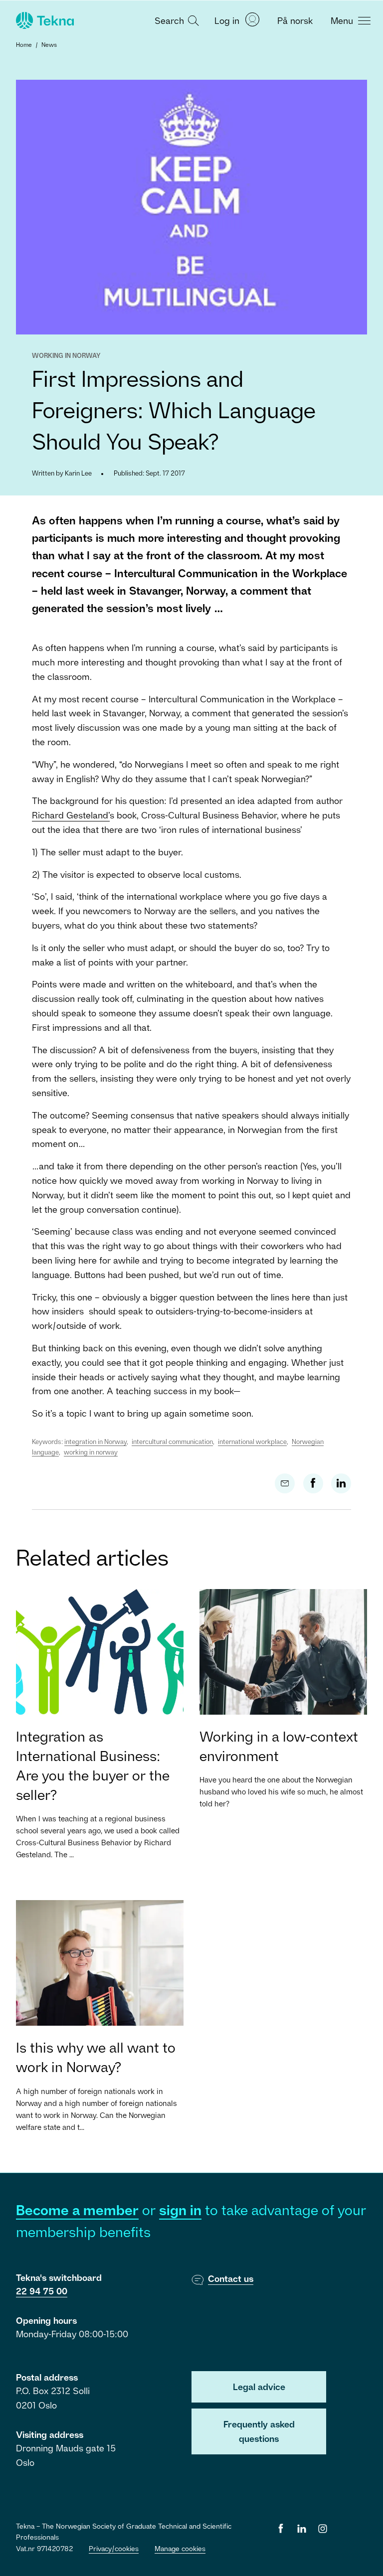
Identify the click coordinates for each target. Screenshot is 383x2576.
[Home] (44, 20)
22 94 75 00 (42, 2291)
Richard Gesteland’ (71, 815)
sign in (180, 2210)
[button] (176, 20)
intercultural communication (172, 1442)
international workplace (252, 1442)
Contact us (231, 2278)
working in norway (91, 1452)
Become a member (77, 2210)
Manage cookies (180, 2548)
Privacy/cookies (114, 2548)
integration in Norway (96, 1442)
